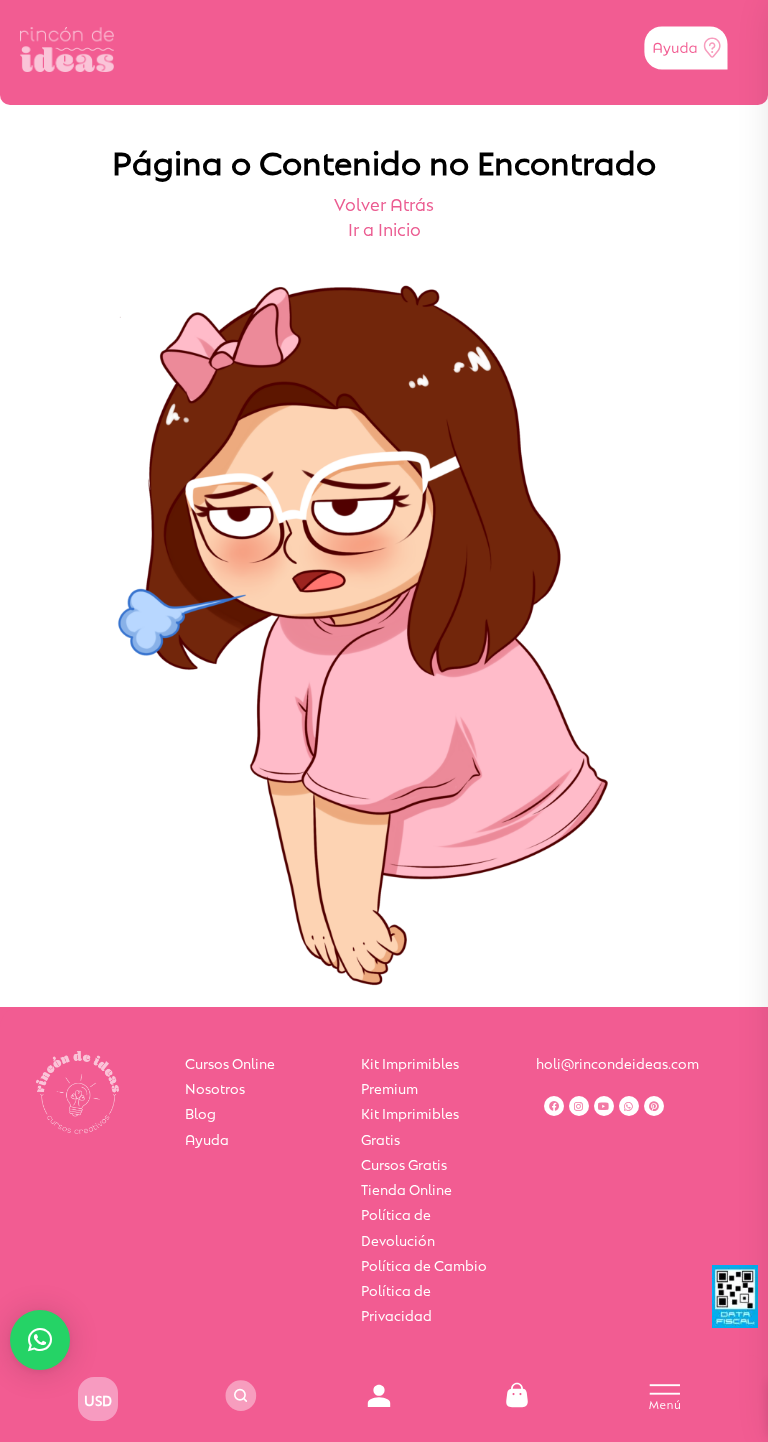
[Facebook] (554, 1106)
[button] (40, 1340)
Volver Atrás (384, 203)
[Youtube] (604, 1106)
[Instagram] (579, 1106)
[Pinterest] (654, 1106)
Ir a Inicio (384, 228)
